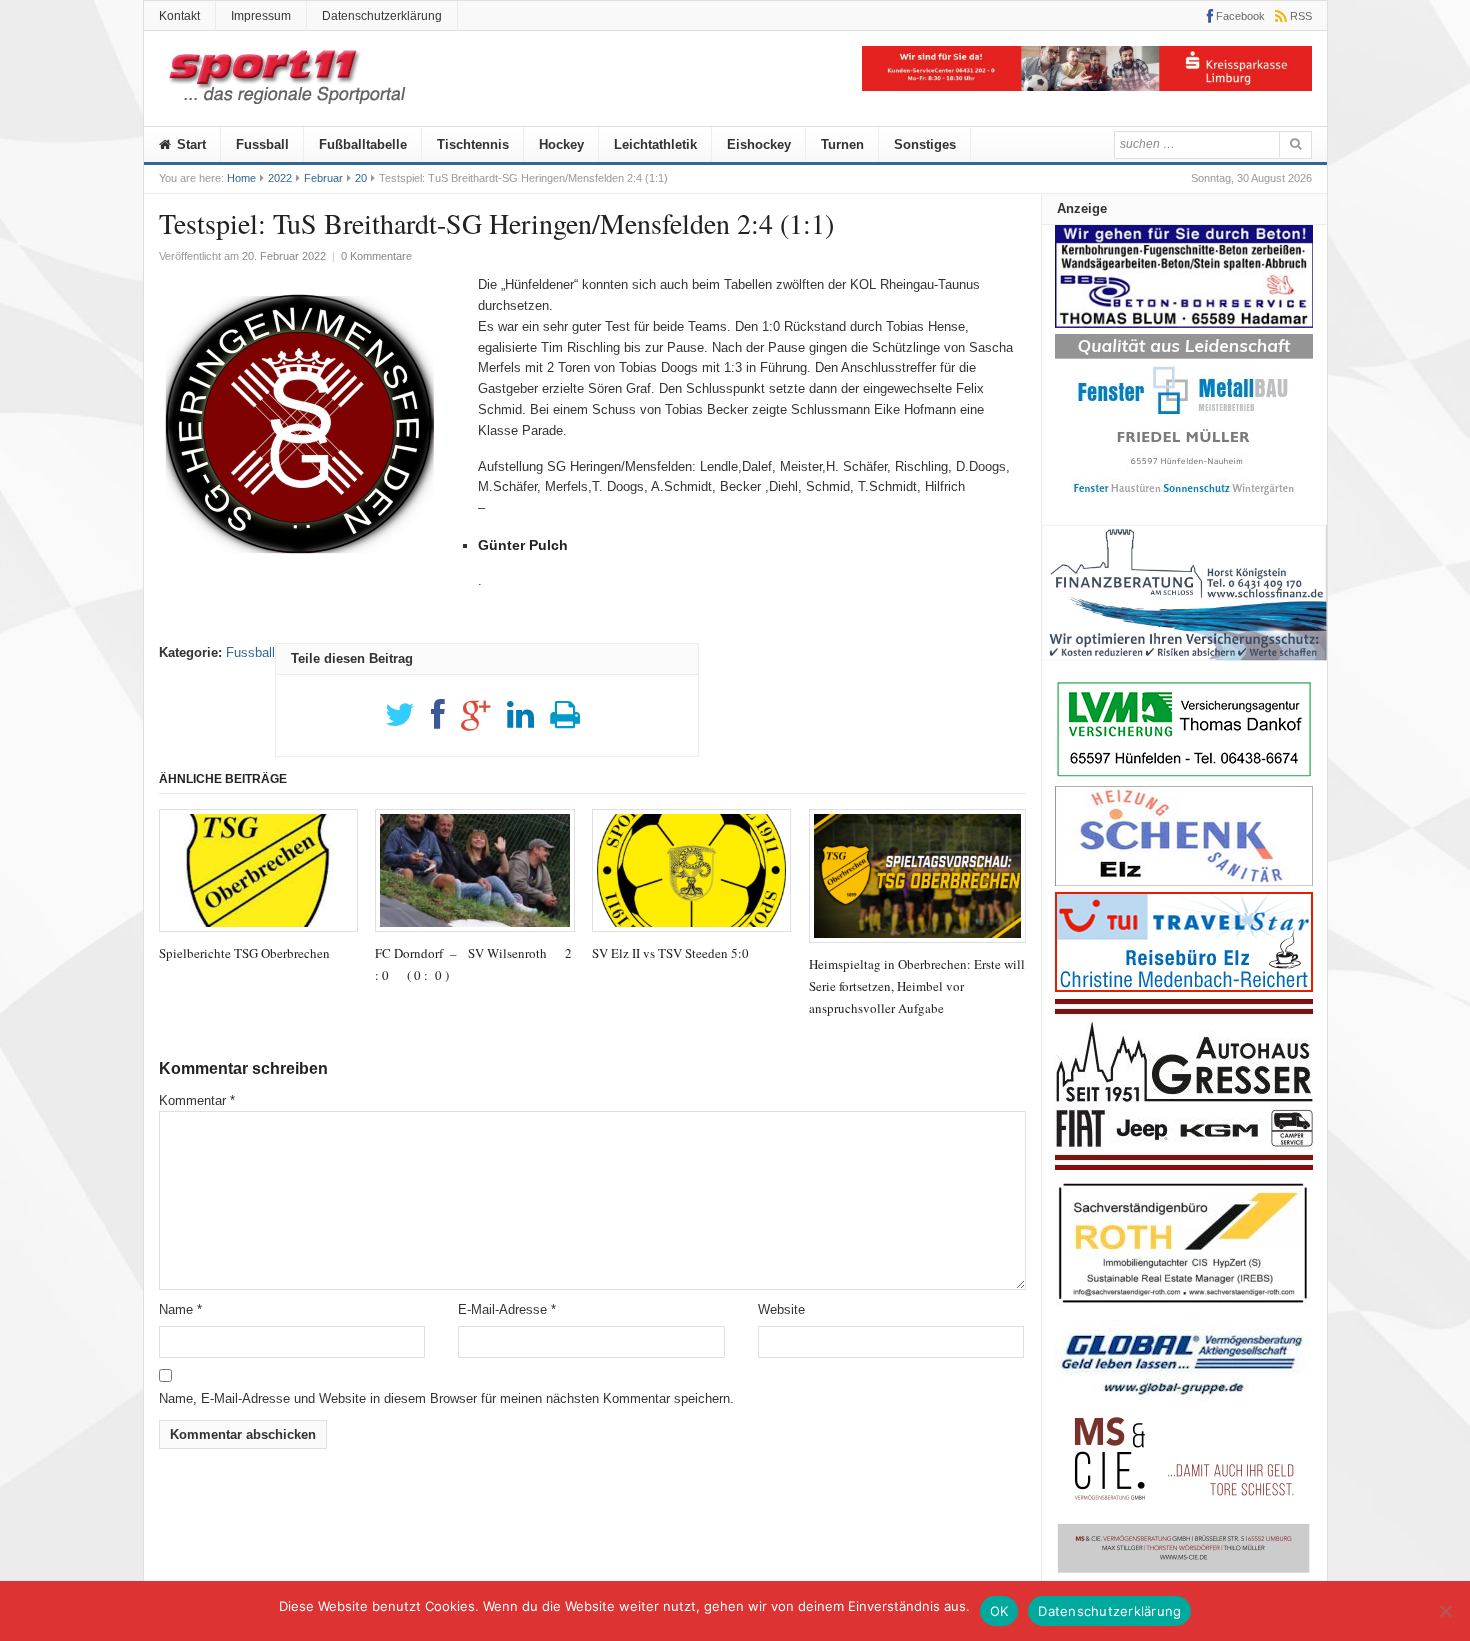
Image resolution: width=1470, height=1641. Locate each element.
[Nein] (1445, 1611)
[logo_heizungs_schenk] (1184, 881)
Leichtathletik (655, 144)
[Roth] (1184, 1308)
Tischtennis (473, 144)
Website (781, 1309)
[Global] (1184, 1401)
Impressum (261, 16)
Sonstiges (925, 144)
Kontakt (179, 16)
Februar (323, 178)
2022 (280, 178)
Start (189, 144)
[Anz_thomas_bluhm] (1184, 323)
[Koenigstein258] (1184, 667)
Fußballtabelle (363, 144)
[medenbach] (1184, 987)
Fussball (262, 144)
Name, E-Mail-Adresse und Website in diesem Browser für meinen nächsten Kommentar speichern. (446, 1398)
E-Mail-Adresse (507, 1309)
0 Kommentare (376, 256)
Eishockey (759, 144)
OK (999, 1611)
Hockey (561, 144)
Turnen (842, 144)
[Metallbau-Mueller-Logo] (1184, 501)
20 (361, 178)
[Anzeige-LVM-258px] (1184, 774)
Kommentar (197, 1100)
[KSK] (1087, 86)
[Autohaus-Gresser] (1184, 1165)
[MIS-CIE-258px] (1184, 1572)
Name (180, 1309)
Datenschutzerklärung (382, 16)
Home (241, 178)
